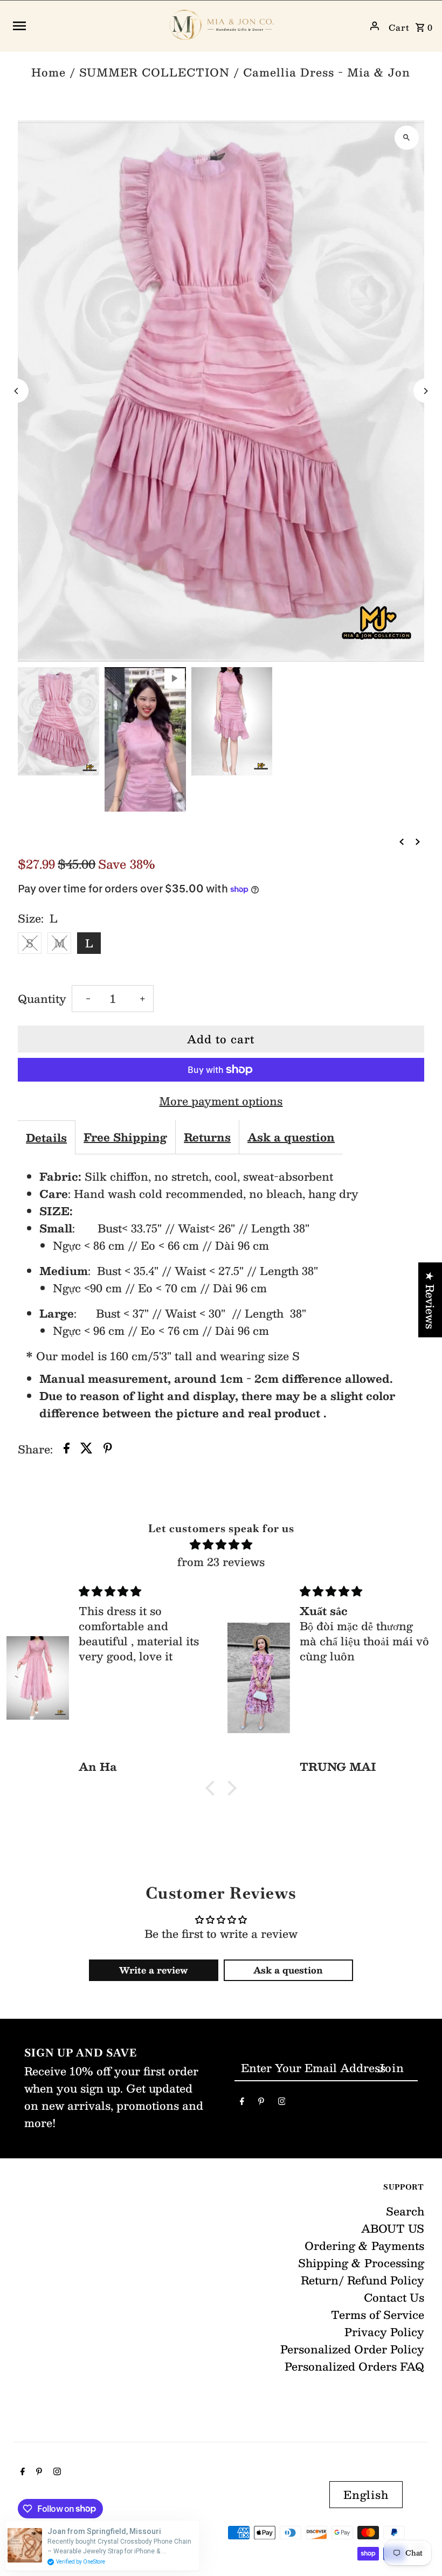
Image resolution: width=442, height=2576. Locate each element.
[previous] (402, 840)
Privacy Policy (384, 2332)
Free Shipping (125, 1137)
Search (405, 2211)
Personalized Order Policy (352, 2349)
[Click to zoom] (407, 138)
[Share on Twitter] (87, 1449)
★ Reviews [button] (430, 1300)
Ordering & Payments (364, 2246)
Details (46, 1138)
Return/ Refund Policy (362, 2280)
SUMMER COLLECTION (154, 72)
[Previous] (16, 391)
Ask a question (291, 1137)
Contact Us (394, 2297)
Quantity (42, 999)
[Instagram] (282, 2103)
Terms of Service (378, 2315)
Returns (207, 1137)
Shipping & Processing (361, 2263)
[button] (213, 1788)
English (366, 2495)
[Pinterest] (261, 2103)
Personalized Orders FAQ (354, 2366)
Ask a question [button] (288, 1970)
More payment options (221, 1101)
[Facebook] (242, 2103)
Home (49, 72)
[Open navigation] (85, 26)
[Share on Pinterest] (108, 1449)
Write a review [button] (153, 1970)
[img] (221, 1544)
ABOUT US (393, 2228)
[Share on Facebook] (67, 1449)
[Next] (426, 391)
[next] (418, 840)
